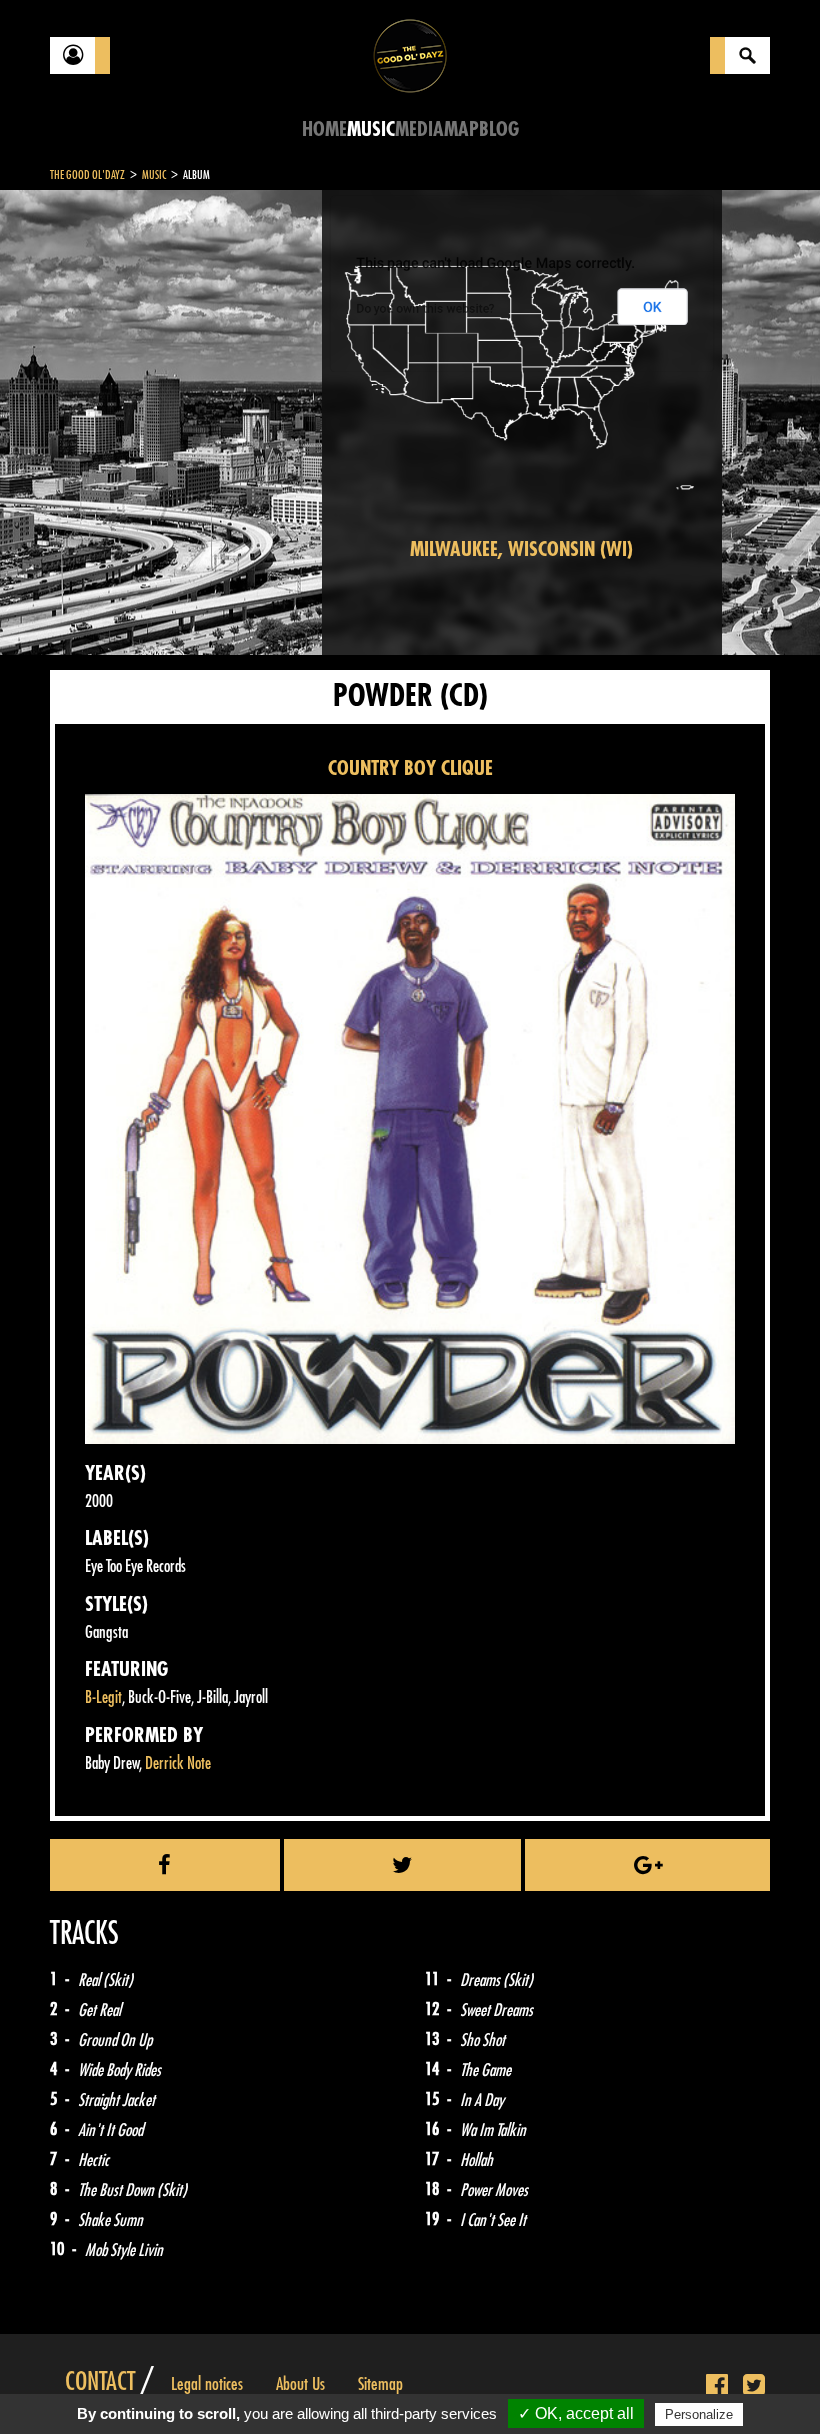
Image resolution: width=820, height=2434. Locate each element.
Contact (100, 2382)
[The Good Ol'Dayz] (410, 54)
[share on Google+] (647, 1865)
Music (371, 129)
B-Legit (103, 1697)
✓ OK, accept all (576, 2413)
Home (324, 129)
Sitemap (380, 2384)
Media (419, 129)
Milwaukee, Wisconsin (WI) (521, 549)
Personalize (699, 2414)
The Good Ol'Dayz (87, 175)
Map (461, 129)
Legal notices (207, 2384)
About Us (300, 2384)
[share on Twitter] (403, 1865)
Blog (499, 129)
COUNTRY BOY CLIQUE (410, 768)
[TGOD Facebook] (717, 2386)
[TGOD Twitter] (754, 2386)
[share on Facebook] (165, 1865)
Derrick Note (178, 1763)
